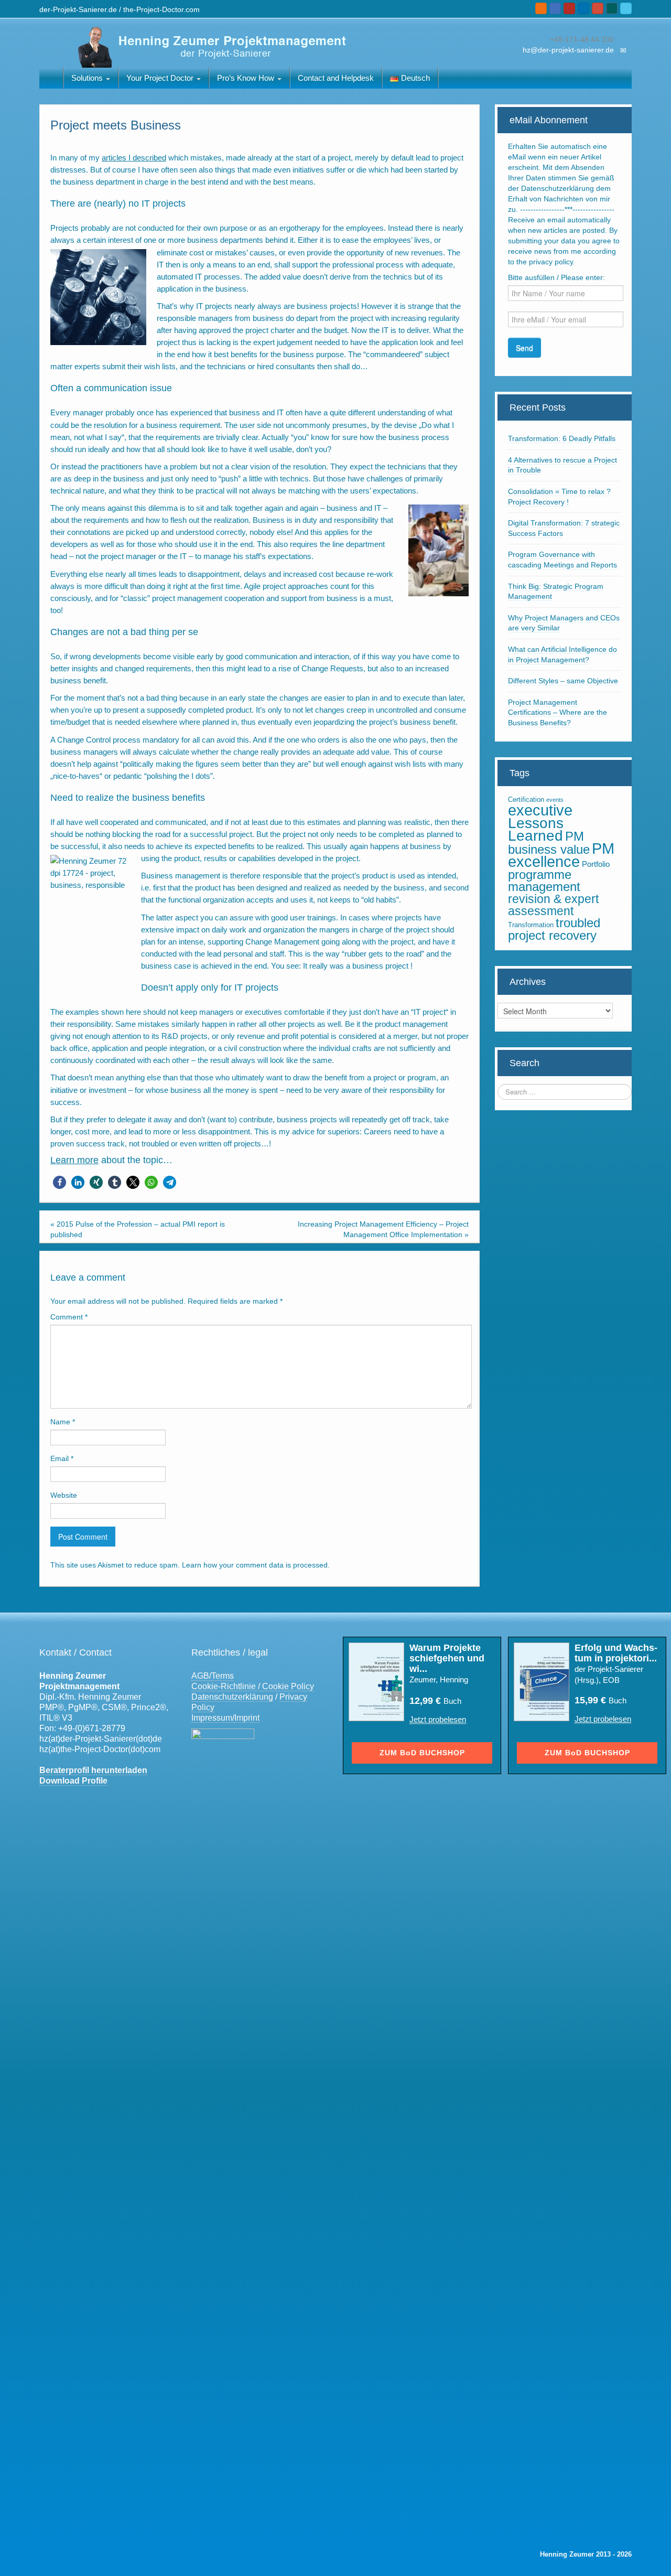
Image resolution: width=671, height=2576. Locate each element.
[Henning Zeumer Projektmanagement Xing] (612, 8)
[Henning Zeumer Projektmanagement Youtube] (569, 8)
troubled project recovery (554, 929)
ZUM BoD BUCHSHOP (422, 1753)
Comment (69, 1317)
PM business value (549, 843)
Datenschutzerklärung (232, 1697)
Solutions (88, 78)
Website (64, 1495)
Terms (223, 1676)
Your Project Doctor (161, 78)
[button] (59, 1182)
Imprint (247, 1718)
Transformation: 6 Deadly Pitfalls (562, 438)
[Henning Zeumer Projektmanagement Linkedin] (583, 8)
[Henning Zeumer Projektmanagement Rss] (541, 8)
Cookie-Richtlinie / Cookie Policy (253, 1686)
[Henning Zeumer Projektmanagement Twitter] (626, 8)
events (555, 800)
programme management (544, 881)
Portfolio (596, 864)
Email (62, 1458)
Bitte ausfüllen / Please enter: (556, 277)
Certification (526, 799)
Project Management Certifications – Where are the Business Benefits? (558, 712)
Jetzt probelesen (438, 1719)
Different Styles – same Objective (563, 681)
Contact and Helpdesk (336, 78)
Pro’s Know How (247, 78)
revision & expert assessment (553, 905)
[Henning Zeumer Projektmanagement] (209, 46)
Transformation (531, 925)
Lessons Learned (536, 829)
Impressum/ (213, 1718)
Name (63, 1422)
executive (540, 810)
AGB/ (201, 1676)
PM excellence (561, 855)
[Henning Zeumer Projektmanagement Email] (555, 8)
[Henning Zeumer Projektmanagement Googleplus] (598, 8)
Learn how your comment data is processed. (256, 1565)
